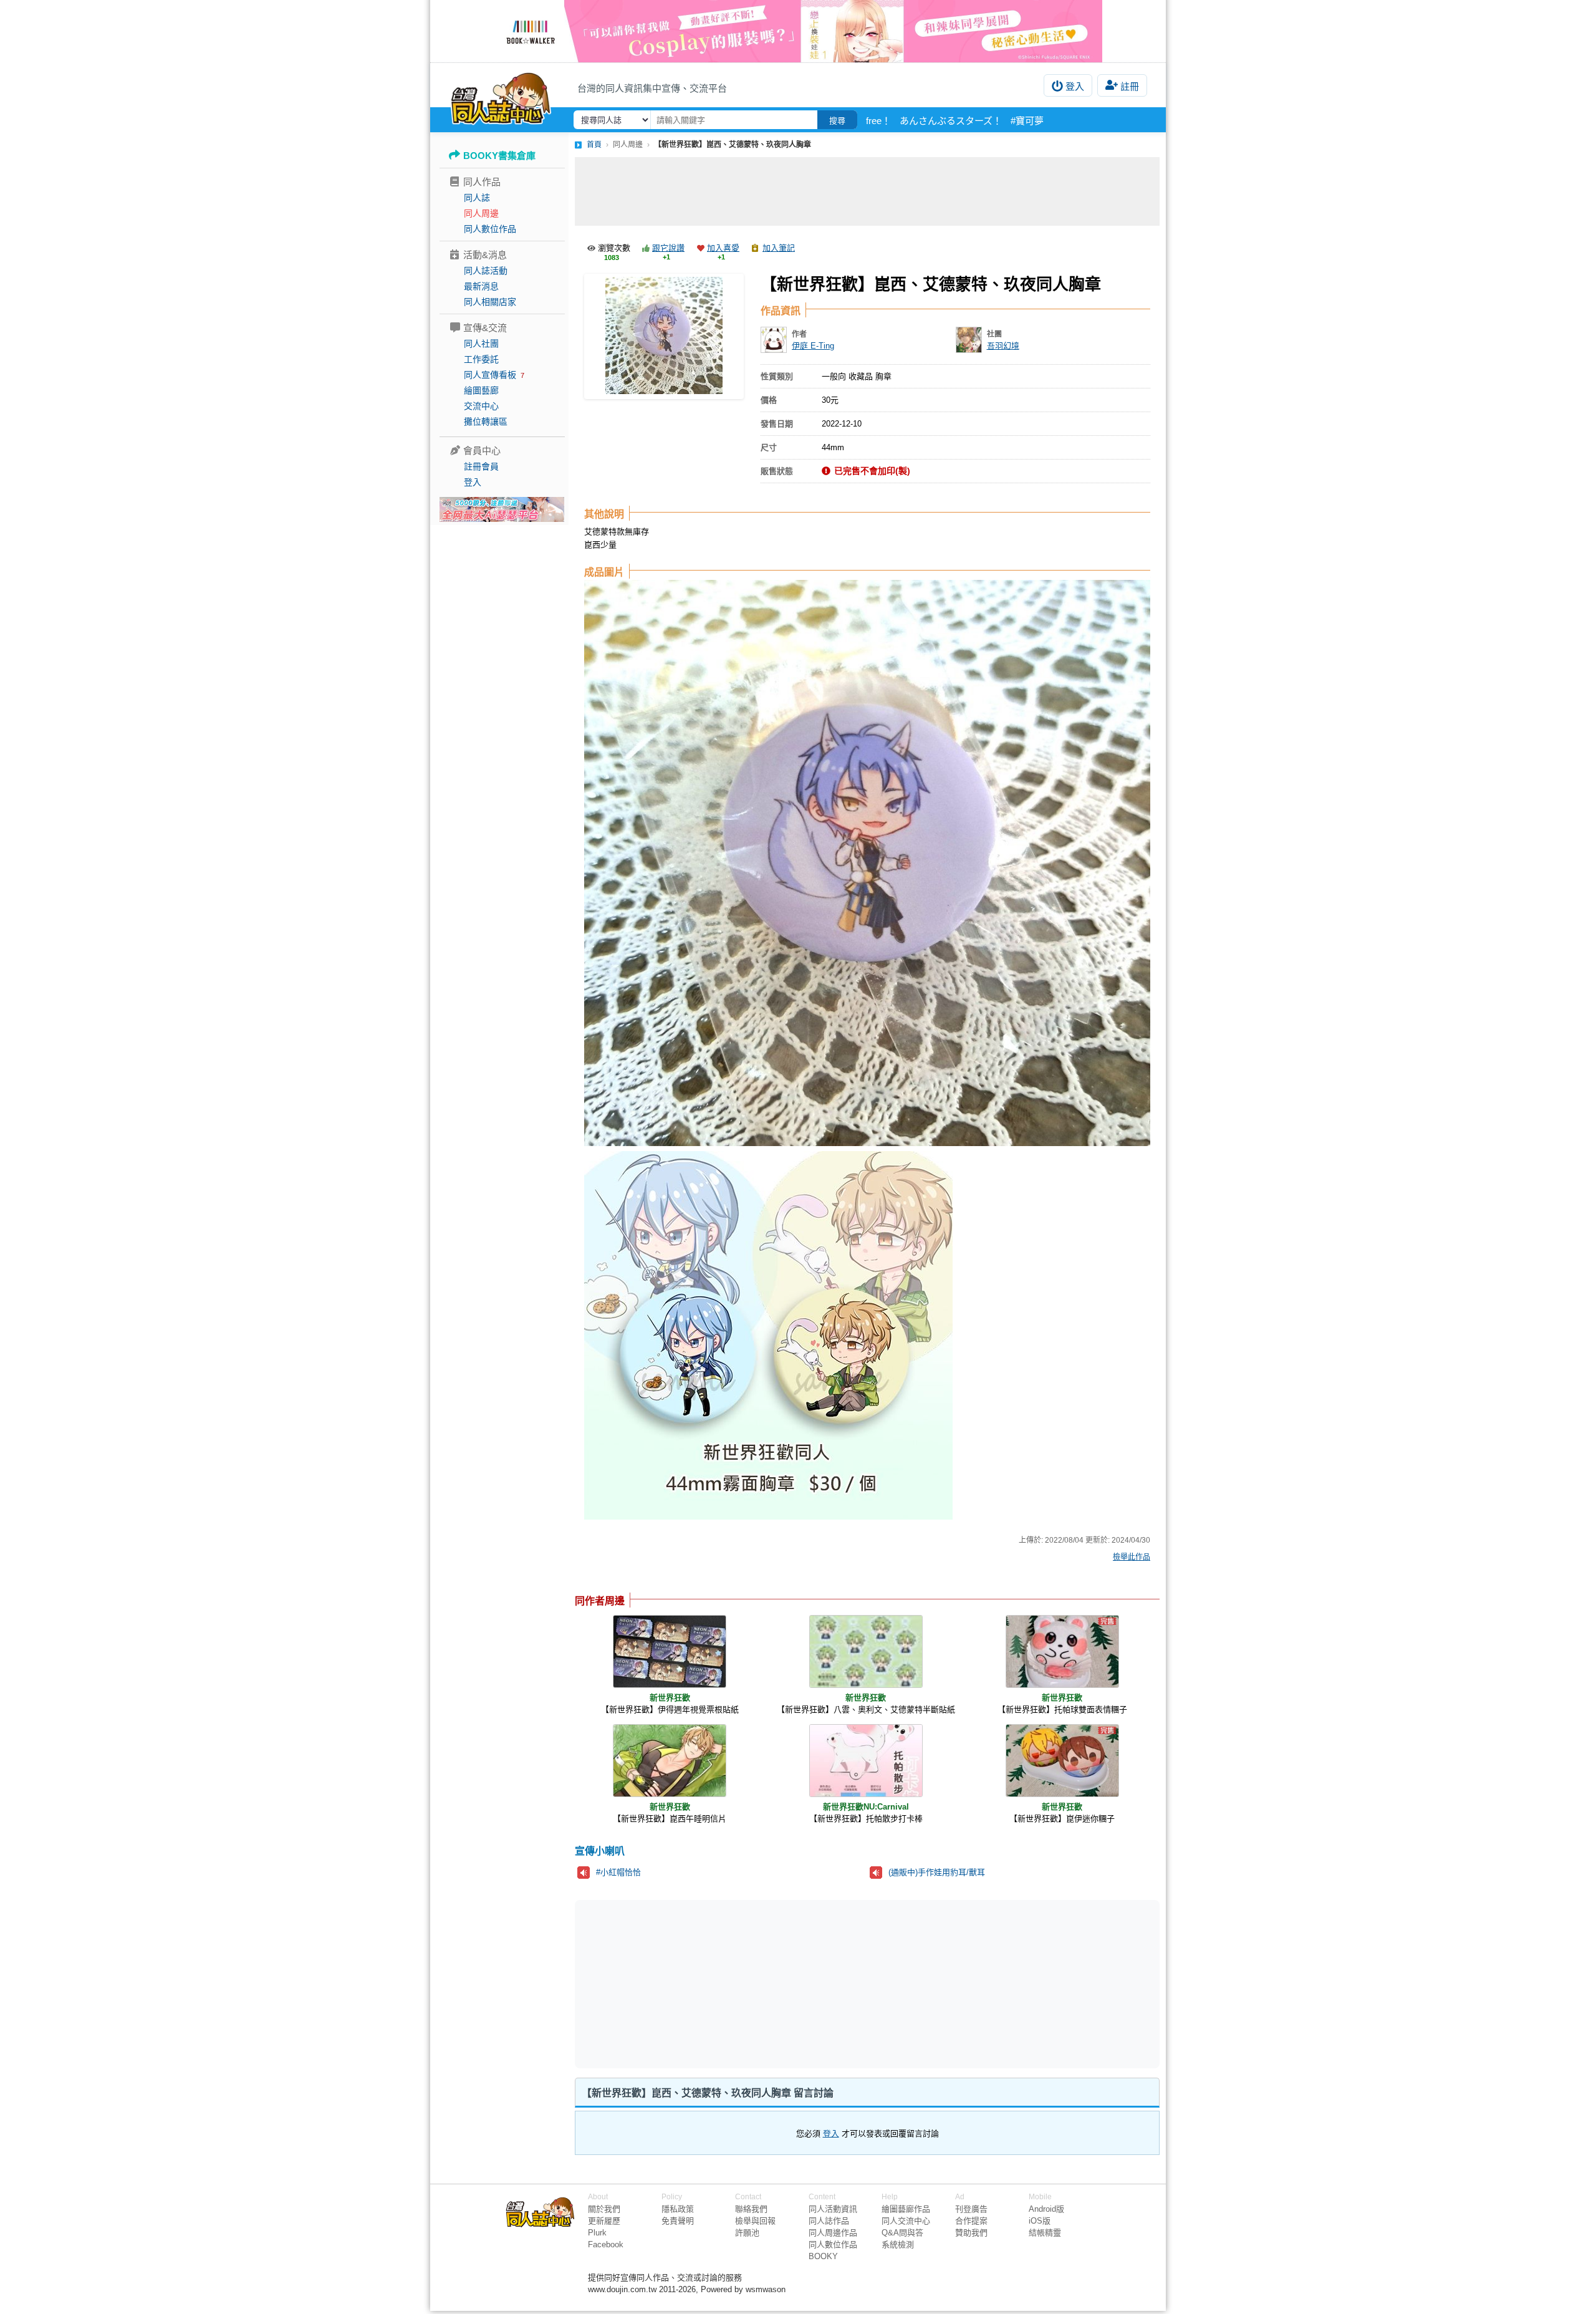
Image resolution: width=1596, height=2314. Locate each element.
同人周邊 (481, 213)
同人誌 (477, 198)
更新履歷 (604, 2221)
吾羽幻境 (1003, 346)
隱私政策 (678, 2209)
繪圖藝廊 (481, 390)
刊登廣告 (971, 2209)
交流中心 (481, 406)
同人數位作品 (490, 229)
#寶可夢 (1027, 121)
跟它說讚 (668, 248)
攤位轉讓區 (486, 422)
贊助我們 (971, 2233)
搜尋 (837, 121)
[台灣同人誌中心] (501, 97)
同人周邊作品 (833, 2233)
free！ (878, 121)
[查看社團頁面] (969, 340)
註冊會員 (481, 466)
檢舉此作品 (1132, 1557)
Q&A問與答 (902, 2233)
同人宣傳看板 (490, 375)
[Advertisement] (867, 191)
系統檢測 (898, 2244)
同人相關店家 (490, 302)
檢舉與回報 (755, 2221)
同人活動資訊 (833, 2209)
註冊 (1130, 86)
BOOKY (823, 2256)
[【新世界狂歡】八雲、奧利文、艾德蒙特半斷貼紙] (866, 1651)
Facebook (606, 2244)
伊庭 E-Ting (813, 346)
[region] (771, 1984)
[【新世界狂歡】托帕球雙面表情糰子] (1062, 1651)
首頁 (594, 145)
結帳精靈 (1045, 2233)
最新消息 (481, 286)
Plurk (597, 2233)
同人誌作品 (829, 2221)
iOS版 (1040, 2221)
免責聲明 (678, 2221)
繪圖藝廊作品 (906, 2209)
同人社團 (481, 344)
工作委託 (481, 359)
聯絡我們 (751, 2209)
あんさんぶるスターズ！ (951, 121)
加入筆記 (779, 248)
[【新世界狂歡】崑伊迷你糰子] (1062, 1761)
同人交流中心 (906, 2221)
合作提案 (971, 2221)
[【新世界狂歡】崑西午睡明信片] (670, 1761)
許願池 (747, 2233)
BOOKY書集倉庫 (499, 156)
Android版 (1046, 2209)
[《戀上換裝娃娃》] (798, 31)
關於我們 (604, 2209)
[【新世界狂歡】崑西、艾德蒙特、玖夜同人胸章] (664, 336)
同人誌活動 (486, 271)
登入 (1075, 86)
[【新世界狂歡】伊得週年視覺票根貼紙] (670, 1651)
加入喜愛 (723, 248)
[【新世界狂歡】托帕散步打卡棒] (866, 1761)
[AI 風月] (502, 514)
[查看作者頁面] (774, 340)
